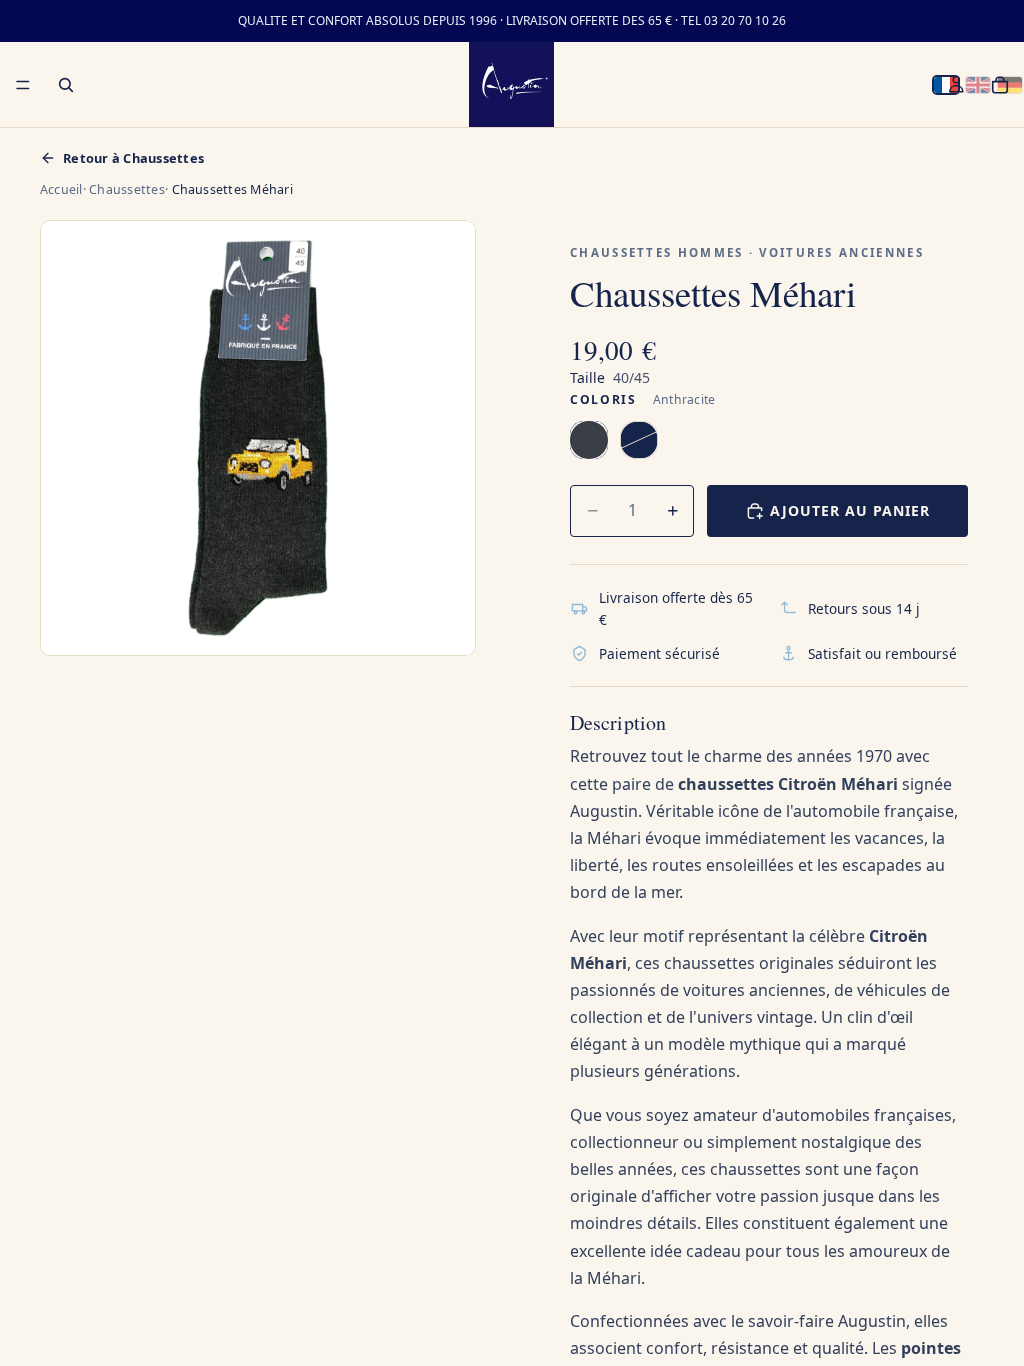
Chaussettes (127, 189)
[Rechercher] (66, 85)
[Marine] (639, 440)
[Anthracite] (589, 440)
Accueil (61, 189)
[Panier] (1000, 85)
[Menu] (23, 85)
